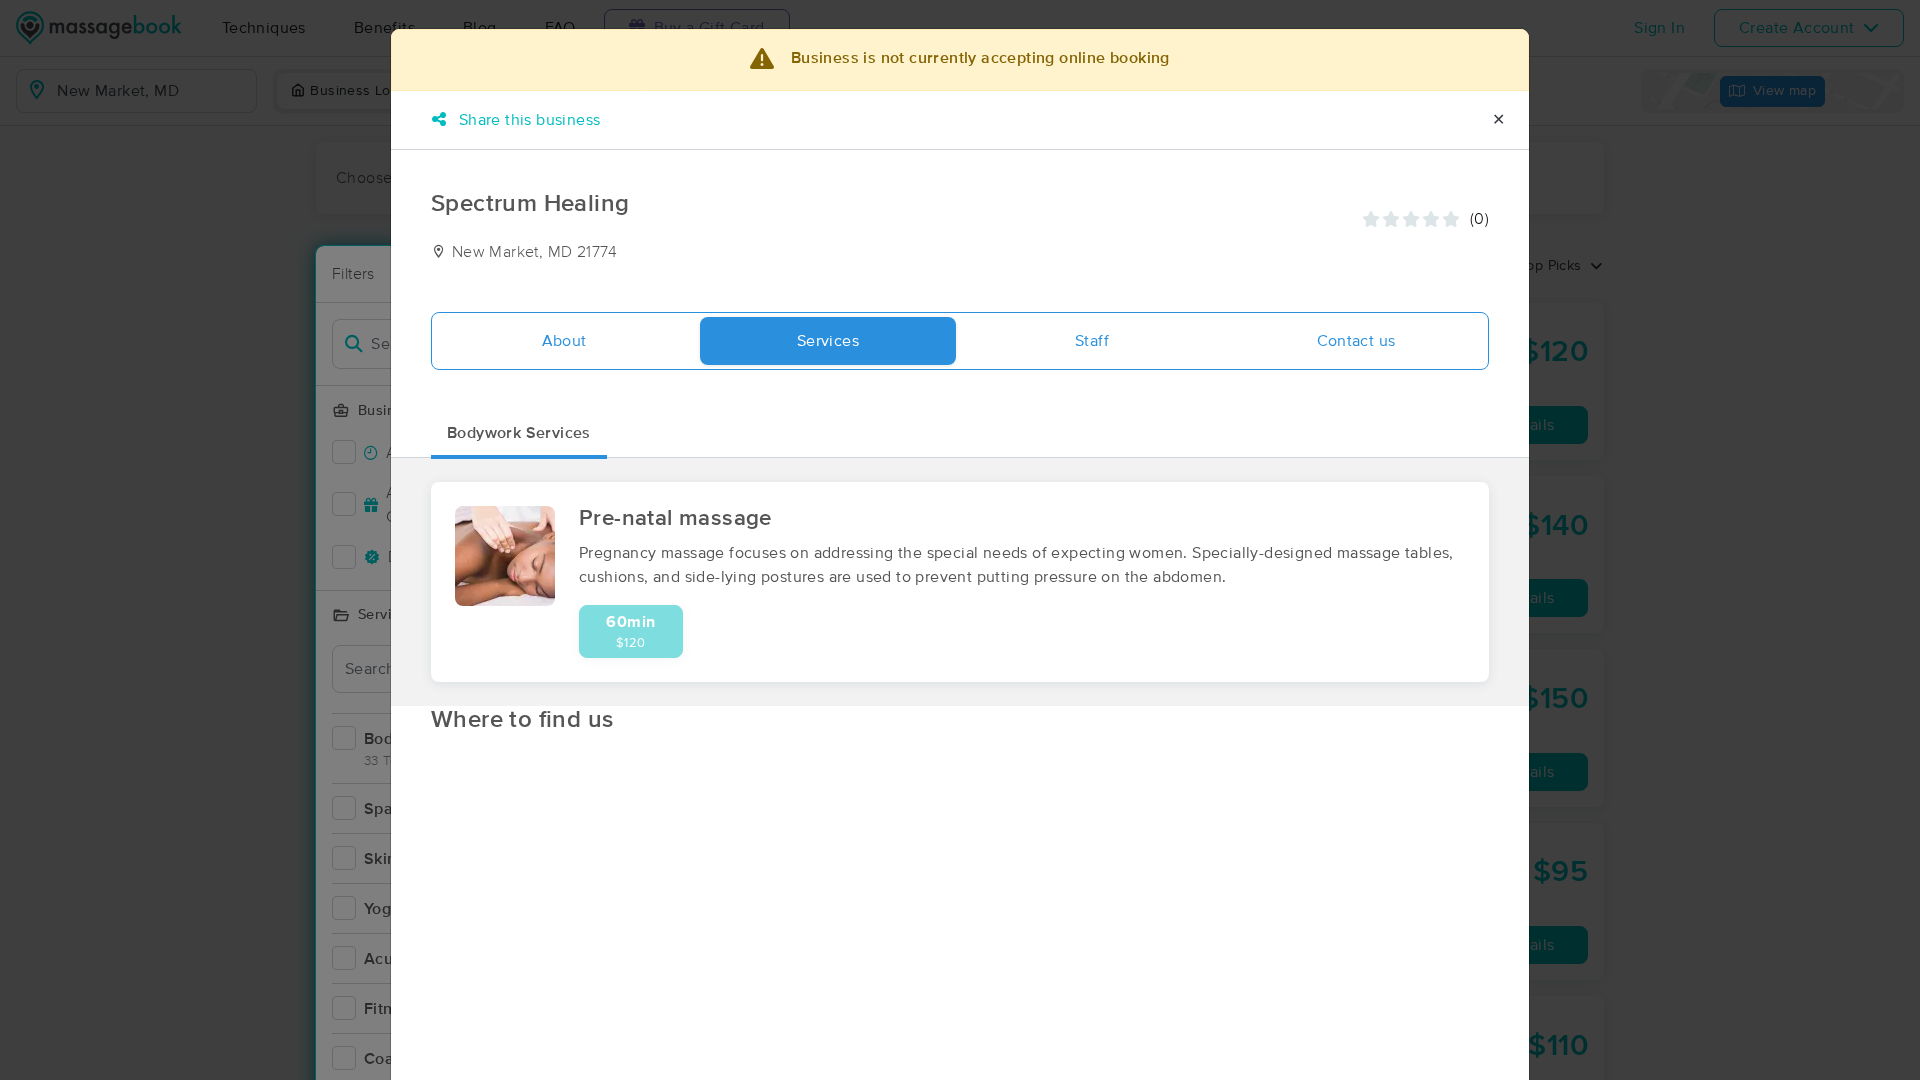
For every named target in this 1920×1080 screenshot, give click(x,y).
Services (828, 341)
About (564, 341)
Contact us (1356, 341)
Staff (1092, 341)
